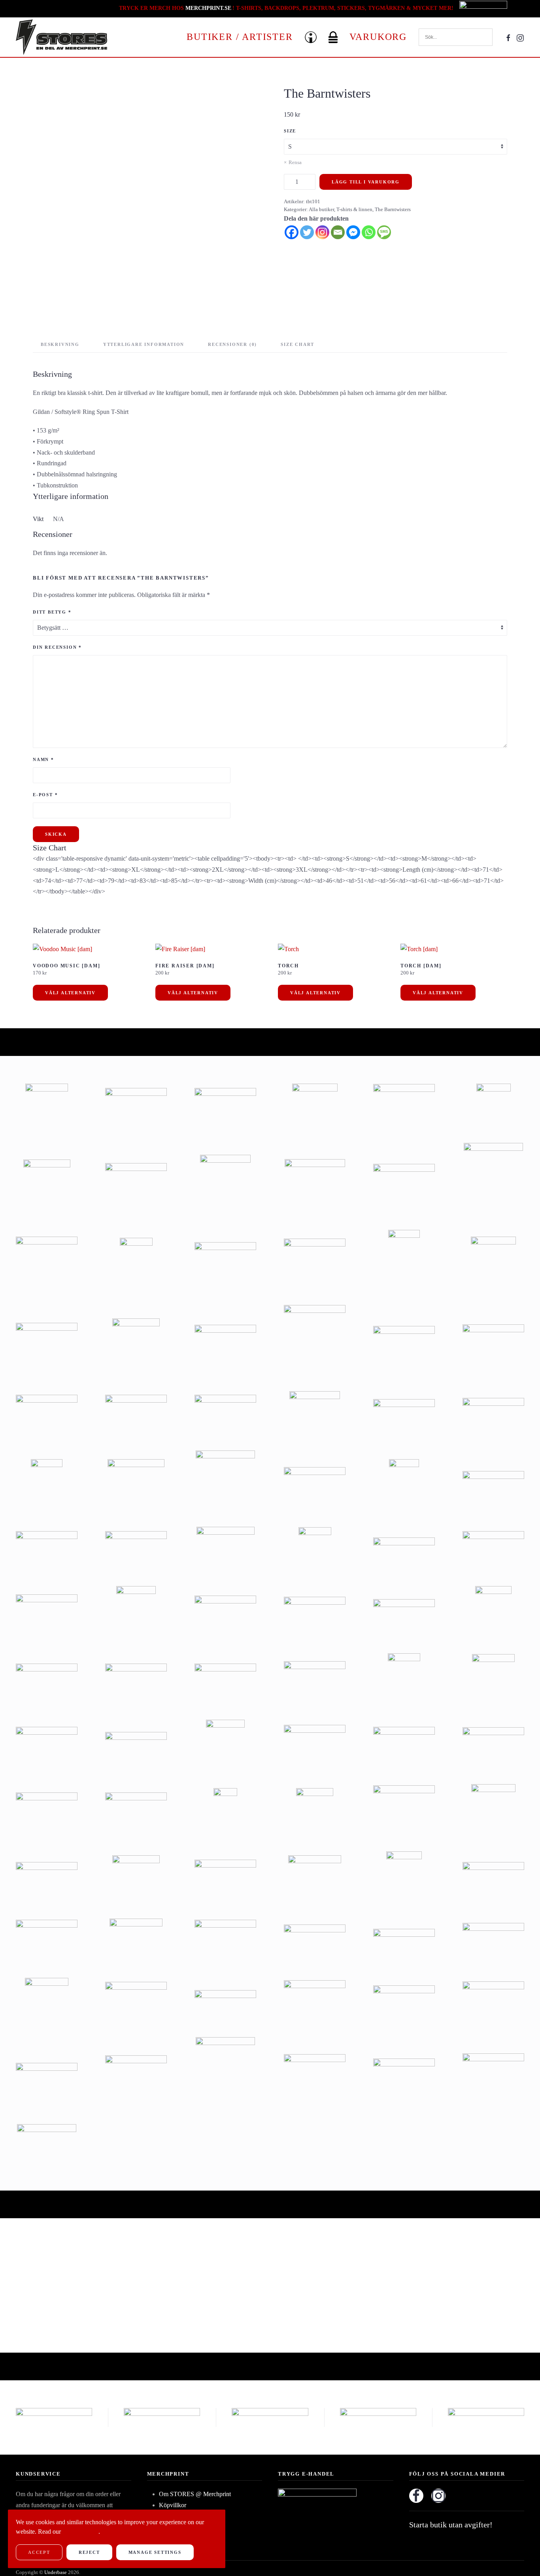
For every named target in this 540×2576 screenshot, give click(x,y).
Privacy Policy (80, 2532)
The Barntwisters (393, 209)
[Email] (338, 232)
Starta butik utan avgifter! (451, 2525)
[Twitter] (307, 232)
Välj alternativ (70, 993)
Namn (43, 759)
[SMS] (384, 232)
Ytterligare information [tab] (144, 344)
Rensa (295, 162)
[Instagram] (322, 232)
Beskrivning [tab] (60, 344)
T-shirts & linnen (354, 209)
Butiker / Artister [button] (240, 37)
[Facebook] (292, 232)
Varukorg (378, 37)
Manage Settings (155, 2552)
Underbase (56, 2572)
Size (290, 131)
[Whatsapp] (369, 232)
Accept (39, 2552)
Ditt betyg (52, 612)
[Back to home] (61, 37)
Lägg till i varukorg (366, 182)
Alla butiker (321, 209)
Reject (89, 2552)
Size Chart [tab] (297, 344)
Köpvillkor (173, 2505)
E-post (45, 795)
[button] (311, 37)
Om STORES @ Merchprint (195, 2494)
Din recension (57, 647)
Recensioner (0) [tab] (232, 344)
